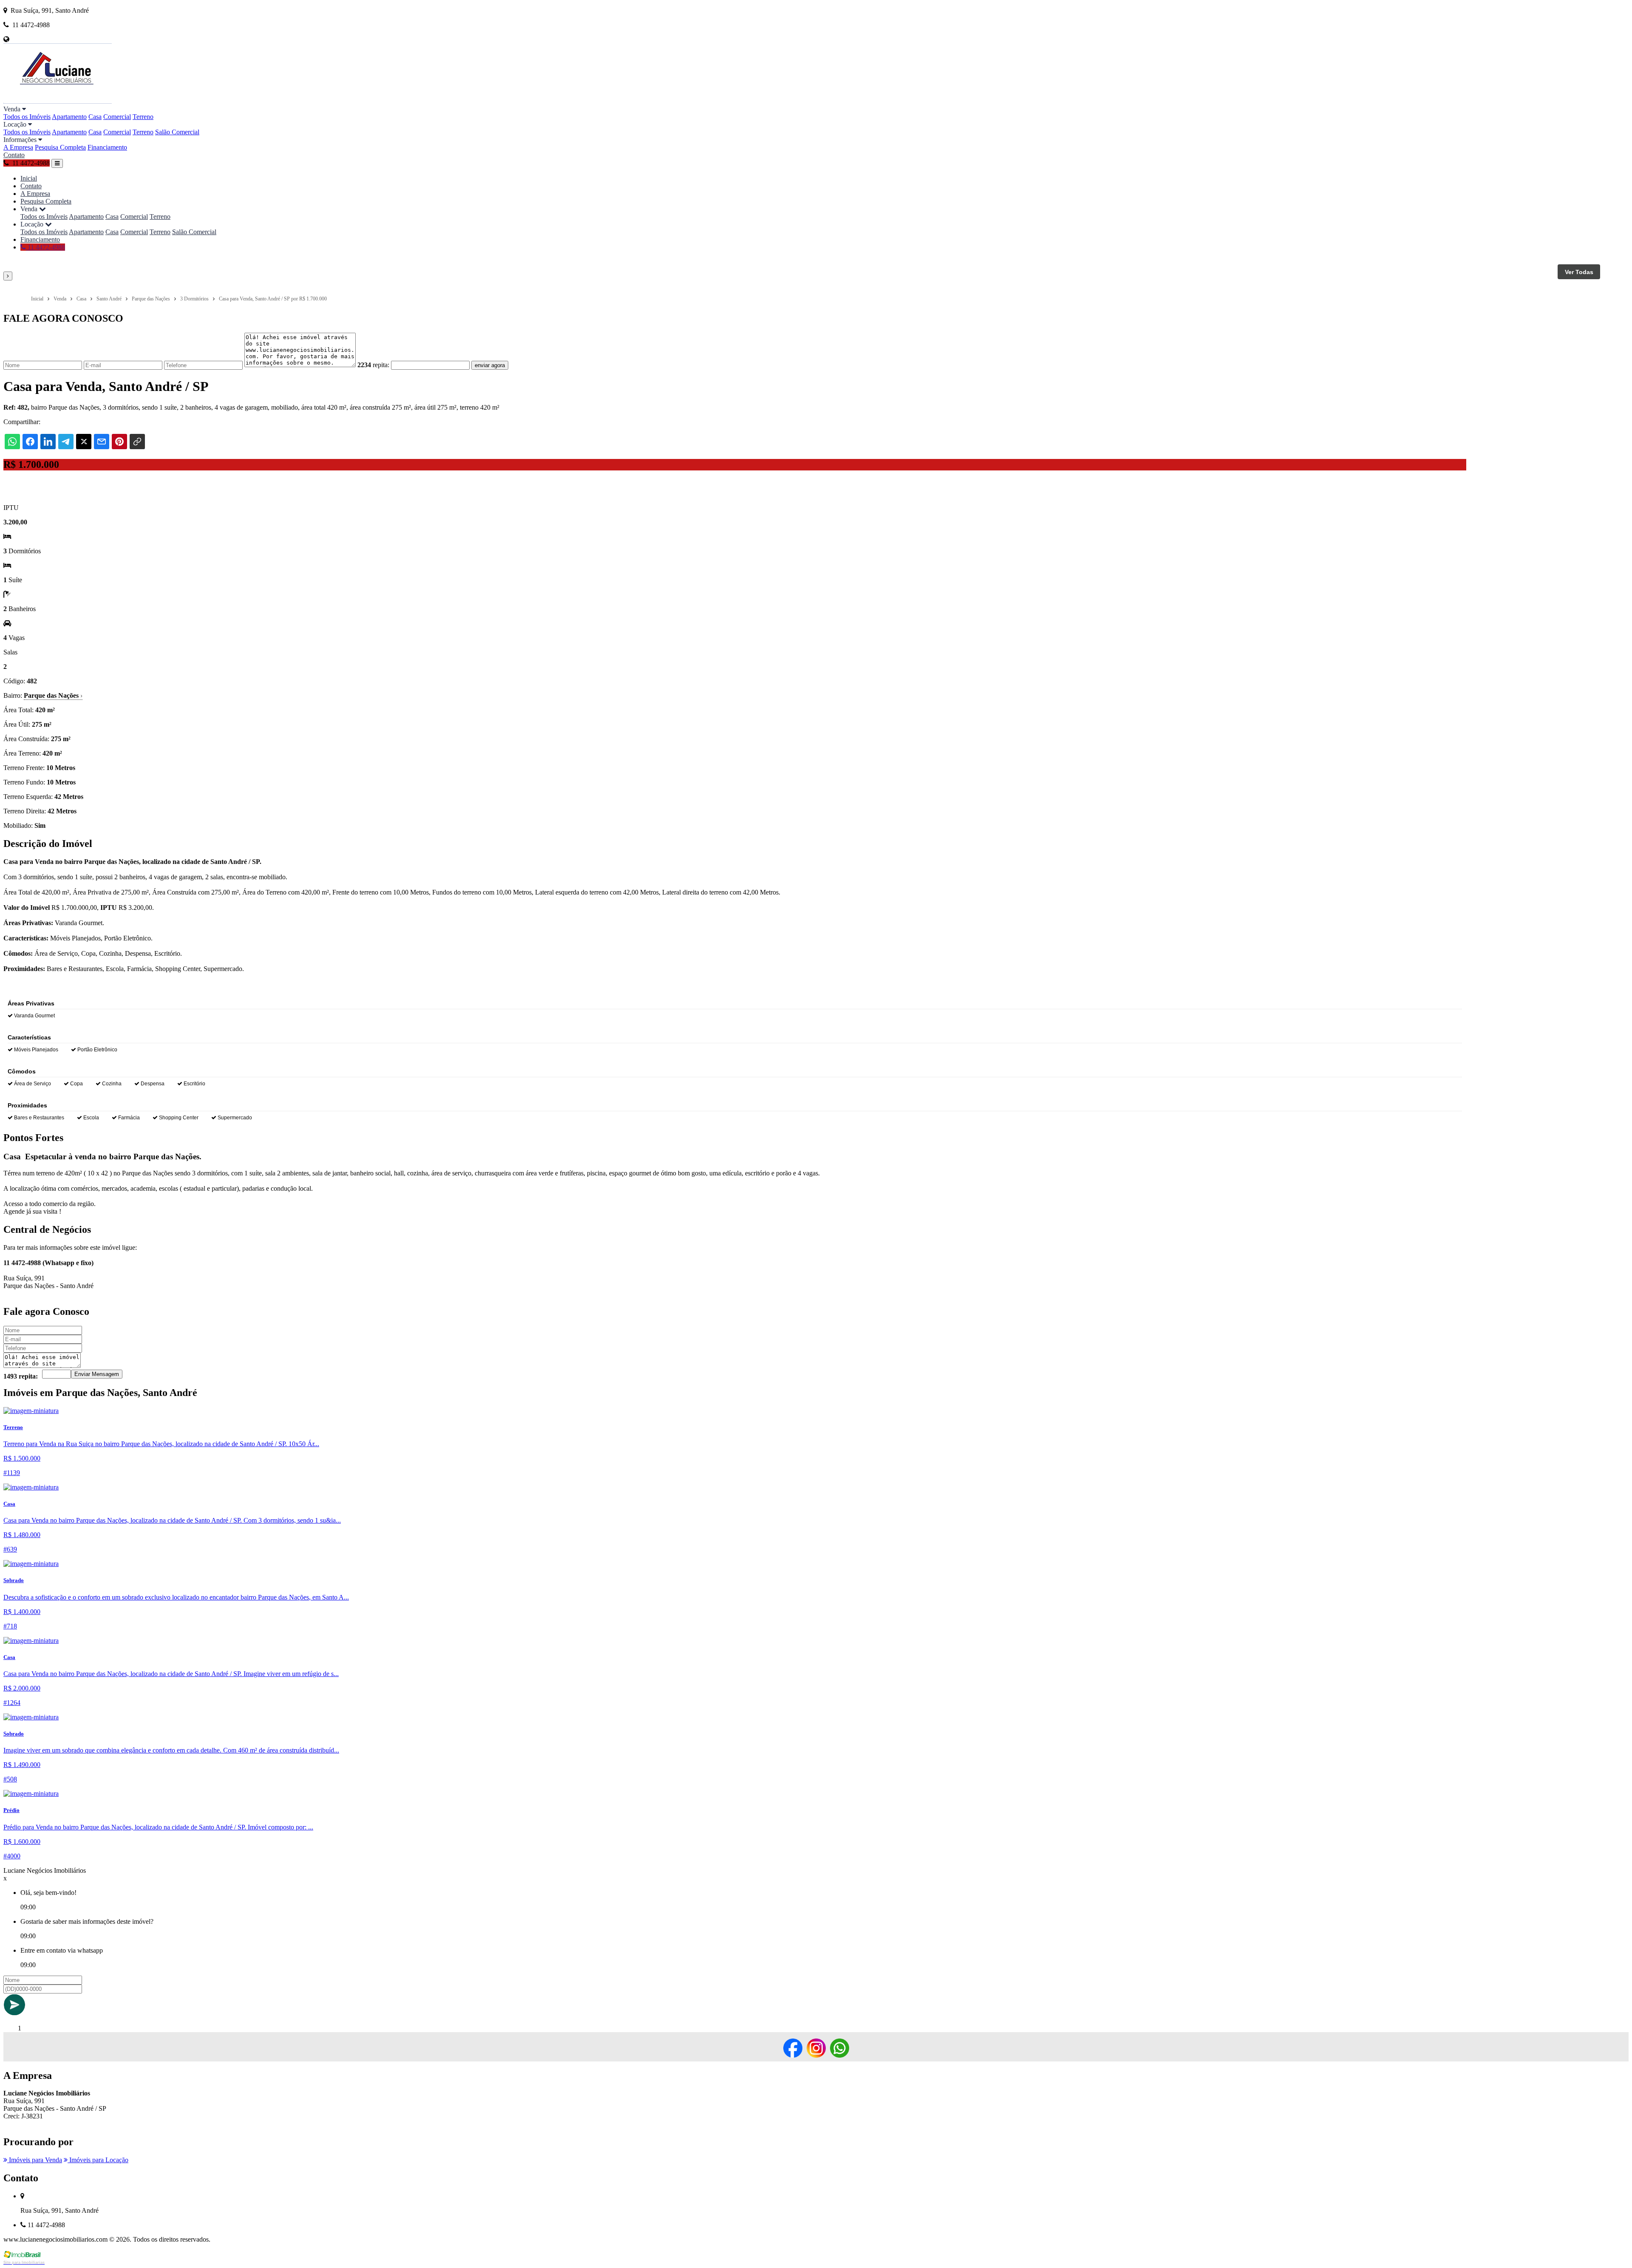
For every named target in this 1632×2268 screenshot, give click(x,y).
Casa (95, 117)
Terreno (143, 117)
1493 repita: (21, 1376)
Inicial (29, 178)
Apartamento (69, 117)
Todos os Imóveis (27, 117)
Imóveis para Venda (35, 2160)
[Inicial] (58, 101)
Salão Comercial (177, 132)
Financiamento (107, 147)
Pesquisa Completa (60, 147)
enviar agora (490, 365)
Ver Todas (1579, 272)
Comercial (117, 117)
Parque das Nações (53, 695)
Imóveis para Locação (98, 2160)
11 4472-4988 (45, 247)
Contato (14, 155)
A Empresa (18, 147)
